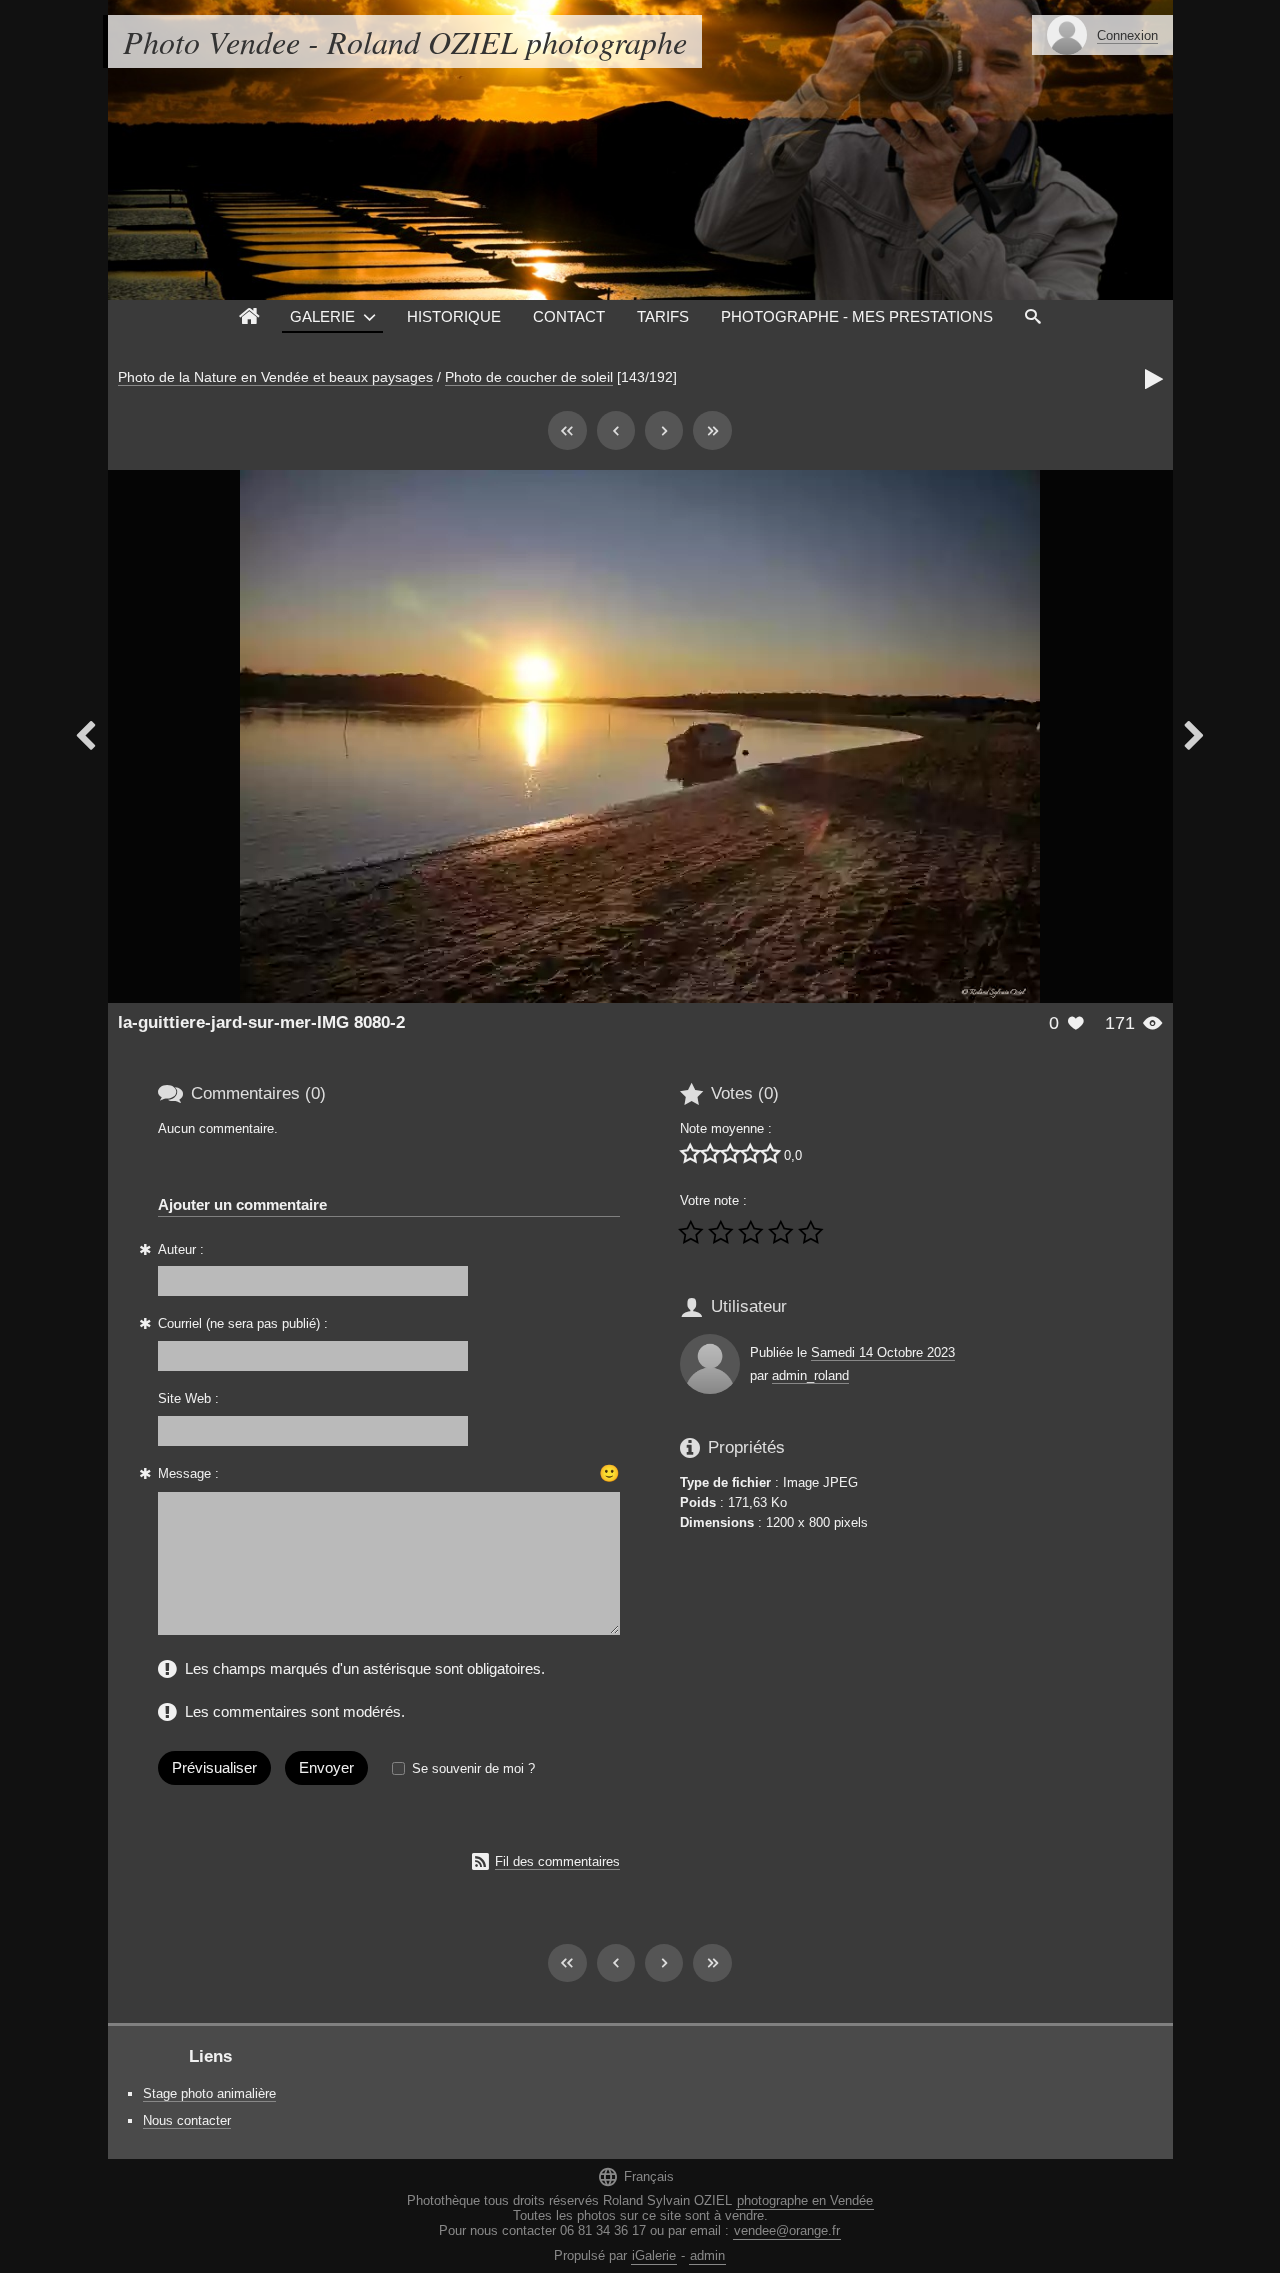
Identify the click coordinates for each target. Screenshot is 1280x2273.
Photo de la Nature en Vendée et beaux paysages (275, 377)
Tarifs (663, 316)
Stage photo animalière (209, 2093)
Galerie (322, 316)
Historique (454, 316)
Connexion (1127, 35)
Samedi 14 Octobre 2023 (883, 1352)
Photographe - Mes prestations (857, 316)
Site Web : (188, 1398)
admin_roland (810, 1375)
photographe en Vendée (805, 2200)
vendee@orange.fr (787, 2230)
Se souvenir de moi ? (473, 1768)
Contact (569, 316)
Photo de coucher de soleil (529, 377)
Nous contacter (187, 2120)
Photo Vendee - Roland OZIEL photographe (405, 41)
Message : (188, 1473)
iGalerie (654, 2255)
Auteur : (181, 1249)
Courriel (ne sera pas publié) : (243, 1323)
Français (635, 2176)
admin (707, 2255)
